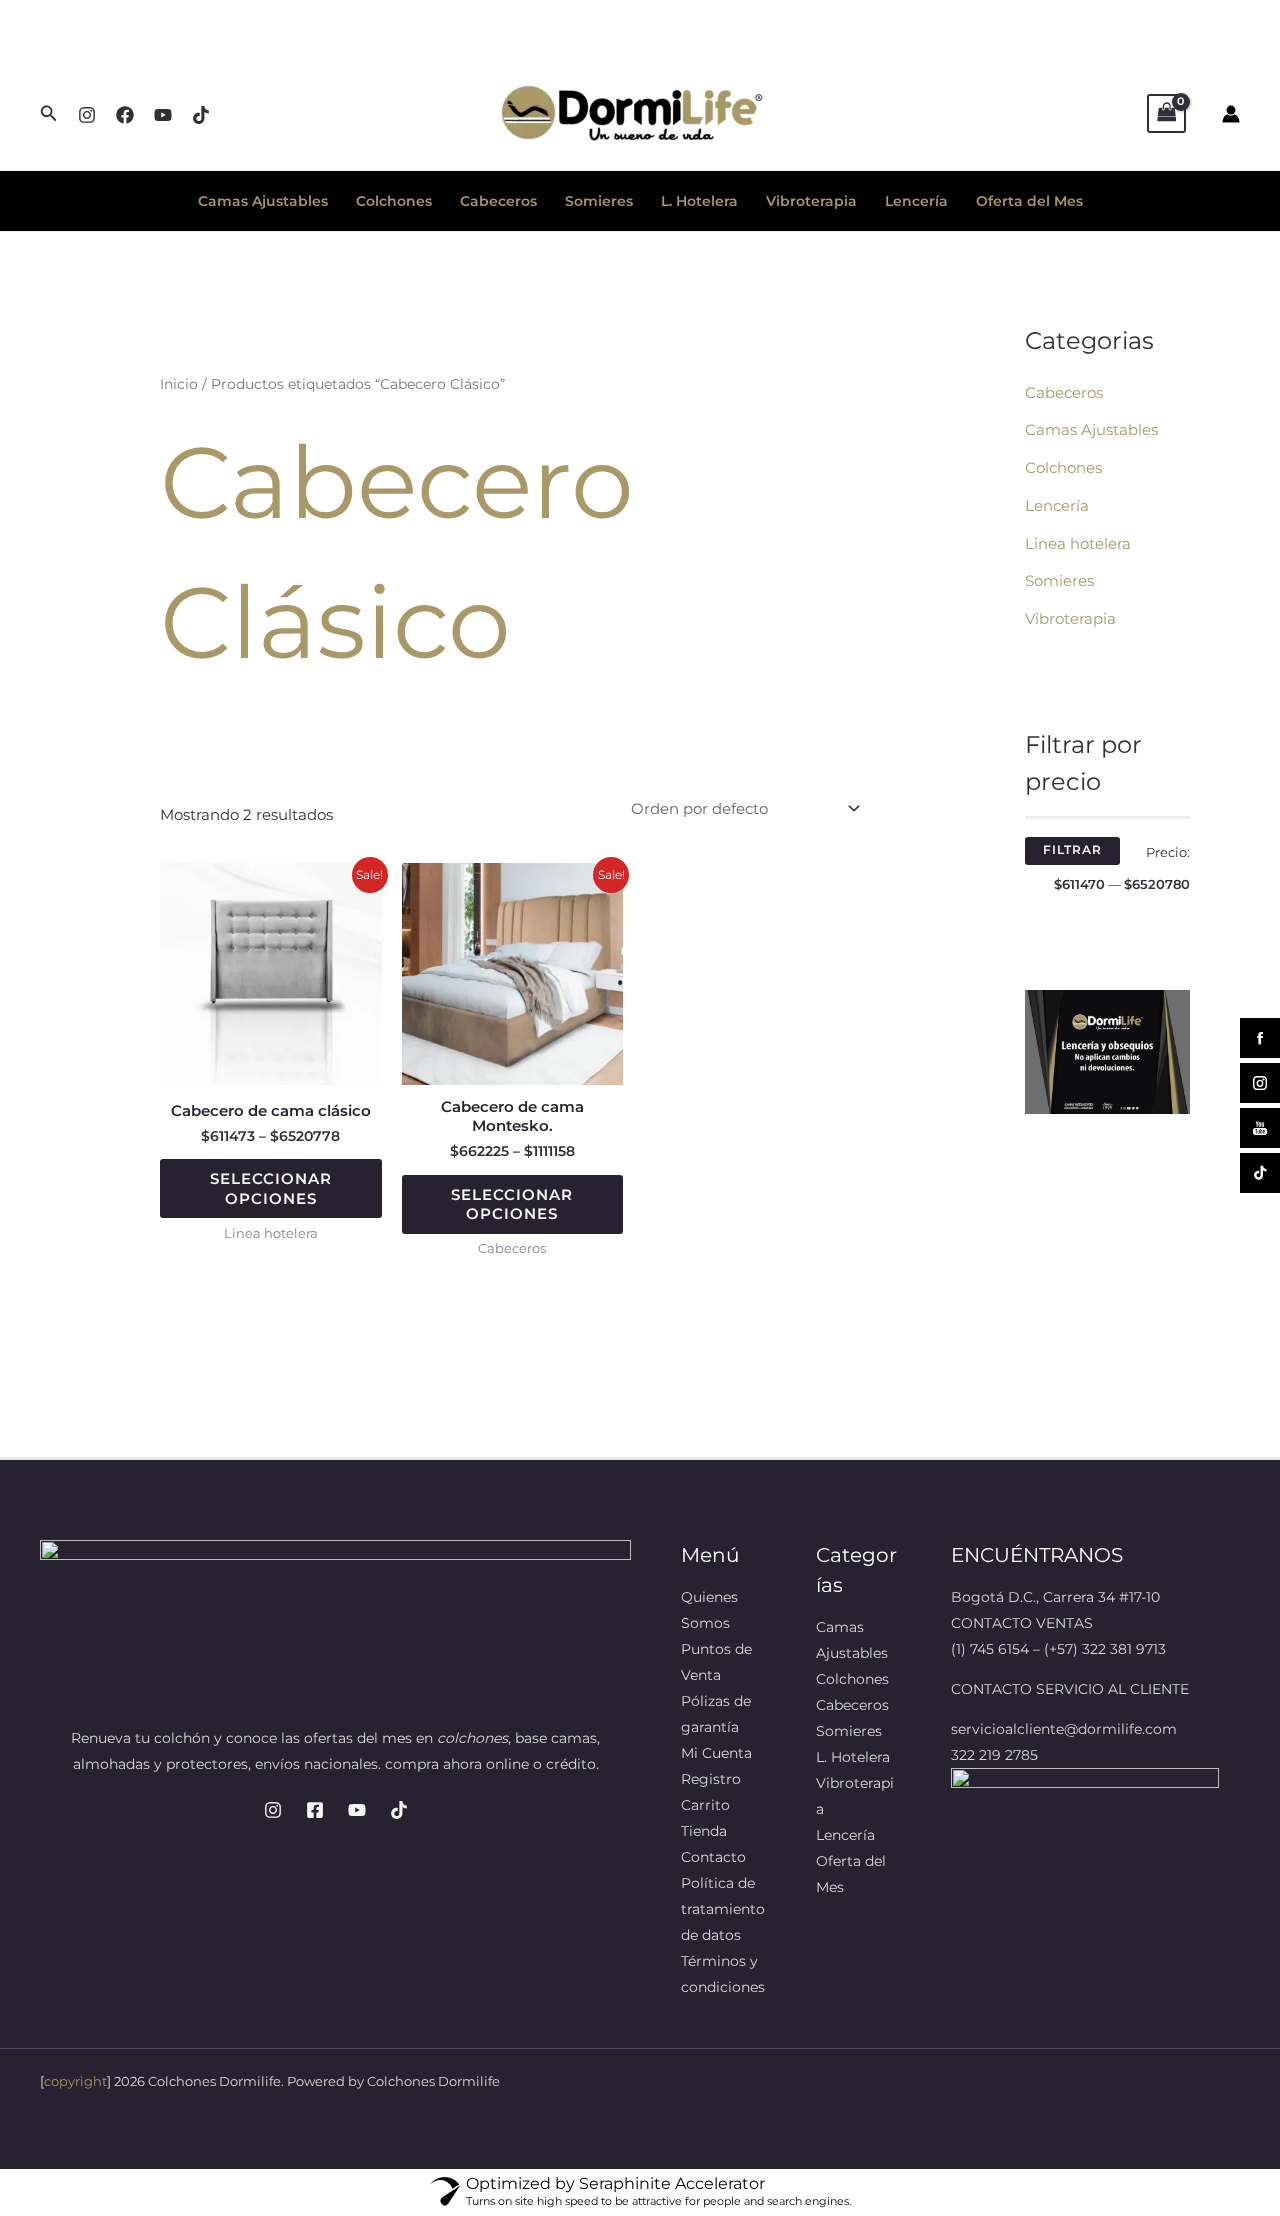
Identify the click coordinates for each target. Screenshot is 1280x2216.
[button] (49, 114)
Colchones (394, 201)
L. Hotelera (699, 201)
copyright (75, 2081)
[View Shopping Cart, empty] (1167, 113)
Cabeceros (498, 201)
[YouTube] (163, 115)
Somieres (599, 201)
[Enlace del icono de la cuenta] (1231, 114)
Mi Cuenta (716, 1753)
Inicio (179, 384)
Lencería (916, 201)
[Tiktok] (201, 115)
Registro (711, 1779)
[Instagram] (87, 115)
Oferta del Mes (1029, 201)
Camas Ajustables (263, 201)
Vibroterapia (811, 201)
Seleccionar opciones (271, 1188)
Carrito (705, 1805)
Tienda (704, 1831)
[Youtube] (357, 1810)
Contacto (713, 1857)
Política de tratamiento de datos (723, 1909)
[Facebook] (125, 115)
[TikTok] (399, 1810)
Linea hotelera (1078, 543)
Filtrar (1072, 850)
